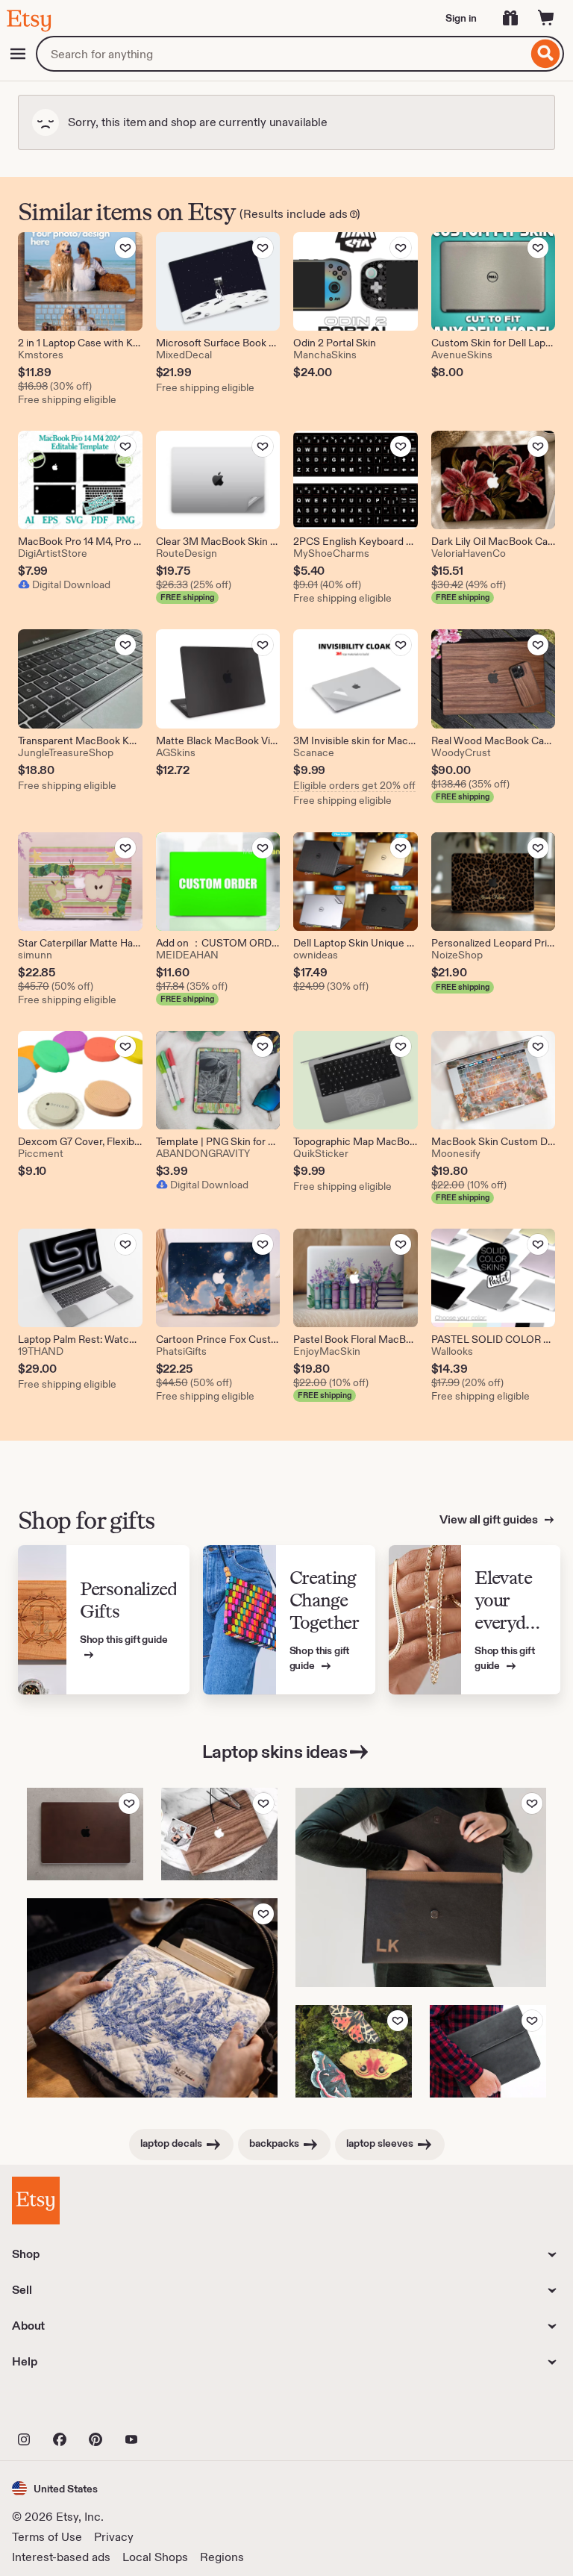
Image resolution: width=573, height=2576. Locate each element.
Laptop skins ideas (275, 1752)
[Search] (546, 54)
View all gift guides (490, 1519)
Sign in (461, 18)
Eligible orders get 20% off (354, 785)
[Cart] (546, 18)
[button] (55, 2488)
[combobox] (282, 54)
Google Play (175, 2407)
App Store (62, 2407)
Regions (222, 2557)
